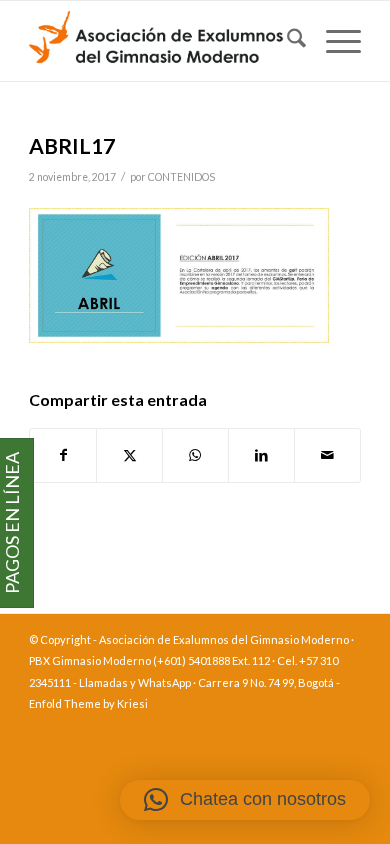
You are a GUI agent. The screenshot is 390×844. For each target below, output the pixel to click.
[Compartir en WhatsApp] (195, 455)
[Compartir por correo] (327, 455)
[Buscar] (286, 41)
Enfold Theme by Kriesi (88, 703)
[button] (245, 800)
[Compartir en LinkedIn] (261, 455)
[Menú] (333, 41)
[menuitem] (286, 41)
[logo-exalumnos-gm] (161, 41)
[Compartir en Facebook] (63, 455)
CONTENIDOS (181, 177)
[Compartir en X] (129, 455)
